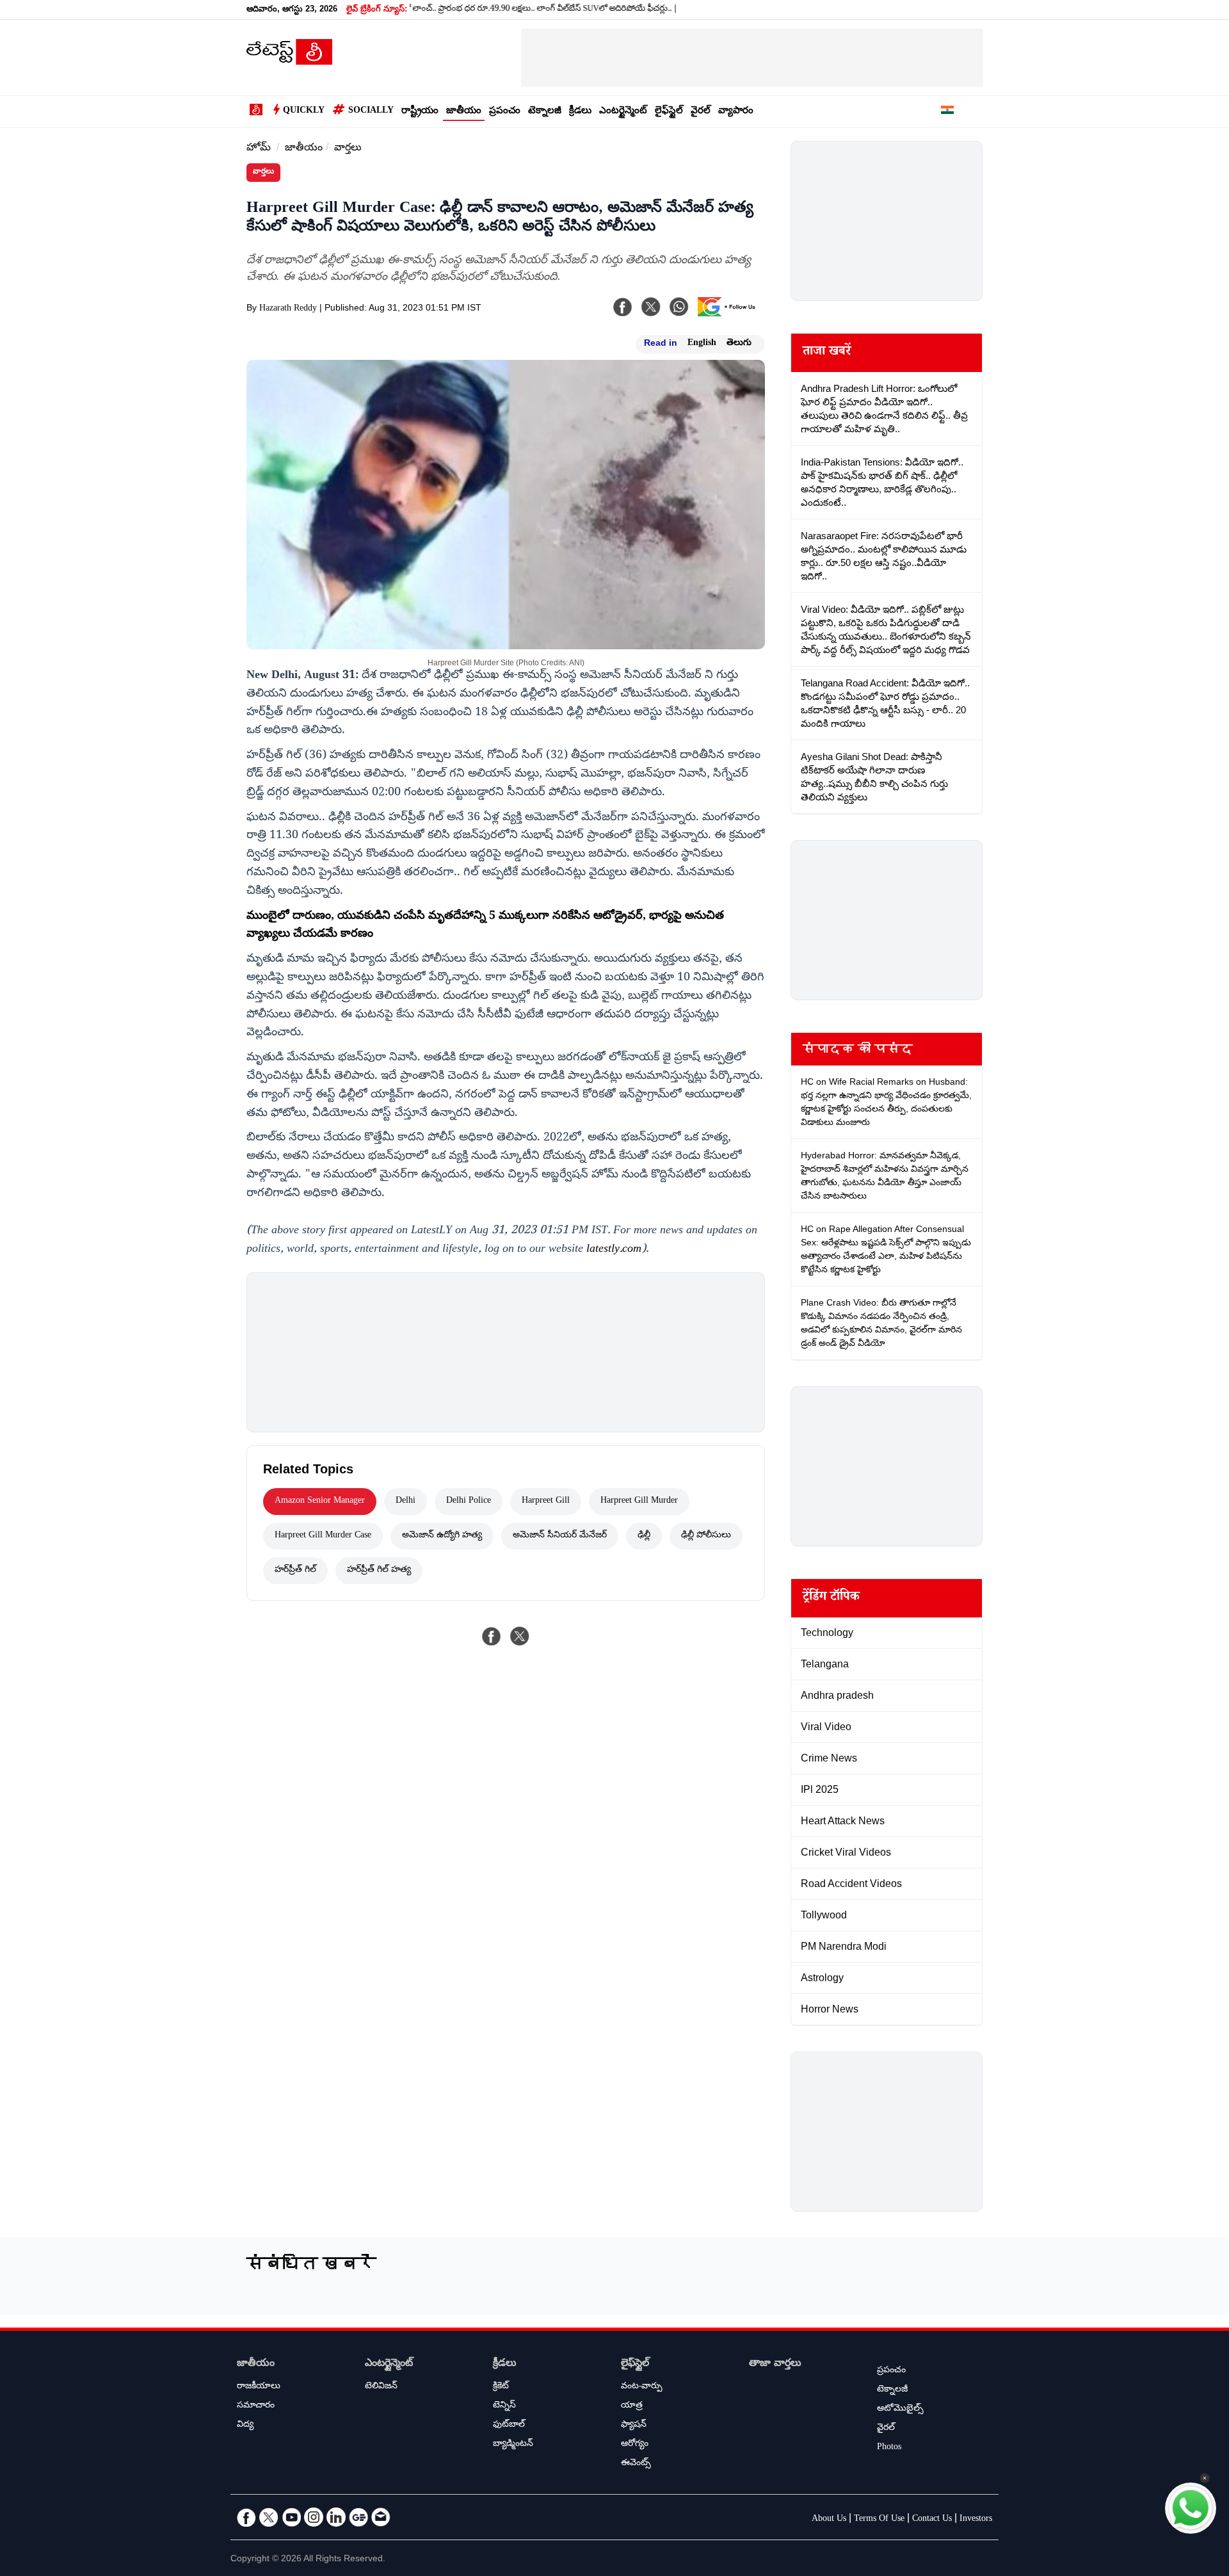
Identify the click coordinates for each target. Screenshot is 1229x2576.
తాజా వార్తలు (775, 2364)
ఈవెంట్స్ (636, 2464)
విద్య (245, 2426)
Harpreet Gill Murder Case (323, 1536)
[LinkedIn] (336, 2517)
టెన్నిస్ (504, 2406)
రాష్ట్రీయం (420, 112)
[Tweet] (520, 1636)
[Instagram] (314, 2517)
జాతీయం (464, 112)
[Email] (381, 2517)
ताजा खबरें (827, 353)
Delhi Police (469, 1502)
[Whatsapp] (679, 307)
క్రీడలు (580, 112)
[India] (947, 112)
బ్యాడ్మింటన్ (513, 2445)
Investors (976, 2520)
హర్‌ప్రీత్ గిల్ (295, 1571)
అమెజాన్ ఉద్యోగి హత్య (442, 1536)
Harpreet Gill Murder (639, 1502)
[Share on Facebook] (492, 1636)
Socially (371, 111)
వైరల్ (701, 112)
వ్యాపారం (736, 112)
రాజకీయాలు (259, 2387)
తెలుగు (739, 344)
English (702, 344)
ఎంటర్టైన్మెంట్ (623, 112)
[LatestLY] (289, 61)
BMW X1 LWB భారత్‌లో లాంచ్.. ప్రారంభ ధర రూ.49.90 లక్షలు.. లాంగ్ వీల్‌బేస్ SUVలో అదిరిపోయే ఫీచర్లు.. (439, 10)
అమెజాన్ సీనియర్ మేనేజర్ (560, 1536)
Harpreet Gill (546, 1502)
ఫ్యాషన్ (634, 2426)
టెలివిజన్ (381, 2387)
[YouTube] (291, 2517)
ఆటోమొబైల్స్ (900, 2410)
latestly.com (614, 1250)
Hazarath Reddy (288, 309)
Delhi (406, 1502)
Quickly (304, 111)
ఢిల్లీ (644, 1536)
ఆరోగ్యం (635, 2445)
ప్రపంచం (505, 112)
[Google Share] (730, 315)
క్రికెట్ (501, 2387)
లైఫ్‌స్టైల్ (669, 112)
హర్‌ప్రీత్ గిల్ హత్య (379, 1571)
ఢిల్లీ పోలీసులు (706, 1536)
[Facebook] (623, 307)
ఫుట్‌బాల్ (509, 2426)
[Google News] (358, 2517)
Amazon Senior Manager (320, 1502)
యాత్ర (632, 2406)
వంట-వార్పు (642, 2387)
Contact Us (932, 2520)
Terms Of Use (879, 2520)
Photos (889, 2448)
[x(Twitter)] (651, 307)
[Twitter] (269, 2517)
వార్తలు (348, 149)
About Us (829, 2520)
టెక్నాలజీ (545, 112)
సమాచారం (256, 2406)
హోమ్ (259, 149)
